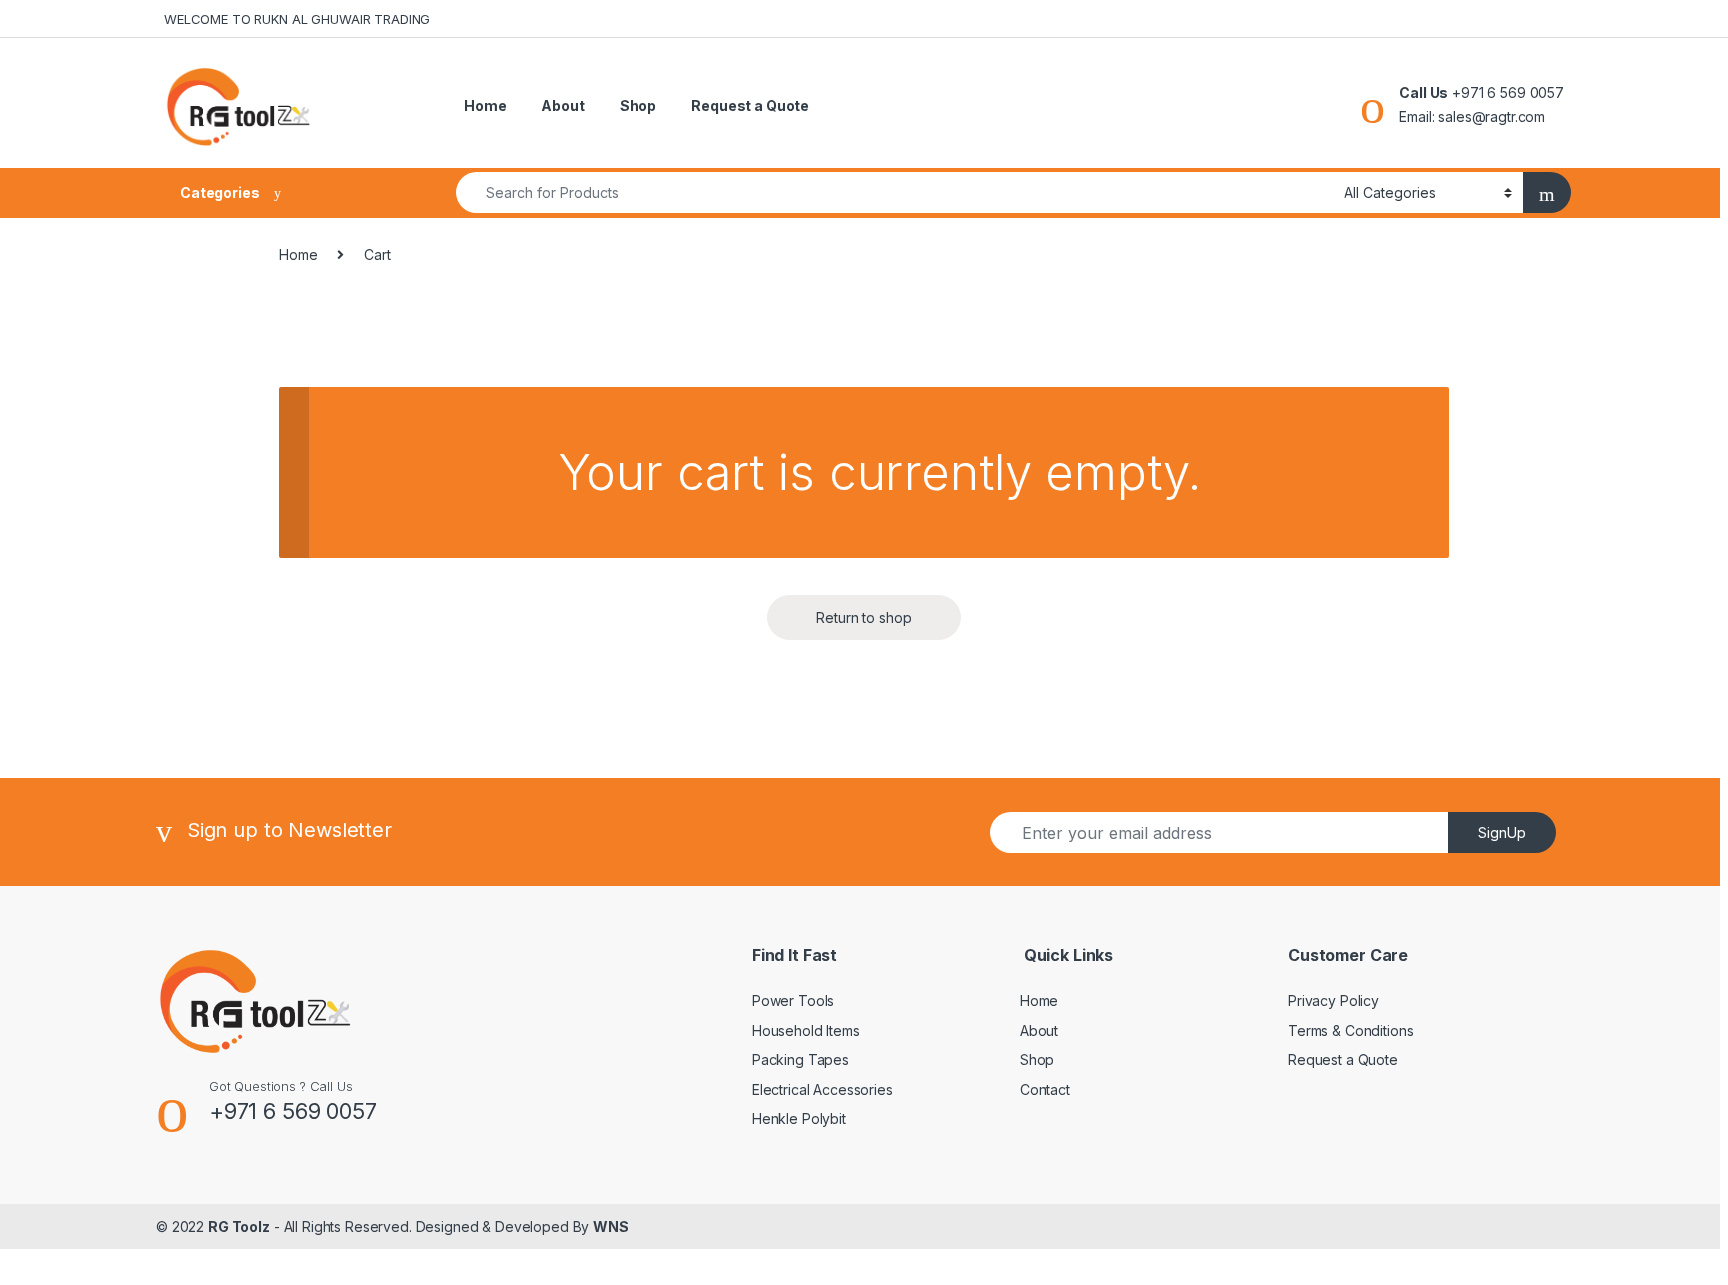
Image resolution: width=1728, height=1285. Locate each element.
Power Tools (793, 1000)
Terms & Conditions (1350, 1030)
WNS (611, 1226)
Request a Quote (750, 105)
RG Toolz (239, 1226)
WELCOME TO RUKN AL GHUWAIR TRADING (297, 19)
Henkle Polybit (799, 1118)
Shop (638, 105)
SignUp (1502, 832)
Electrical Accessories (822, 1089)
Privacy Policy (1333, 1000)
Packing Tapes (800, 1059)
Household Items (806, 1030)
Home (485, 105)
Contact (1045, 1089)
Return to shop (863, 617)
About (562, 105)
